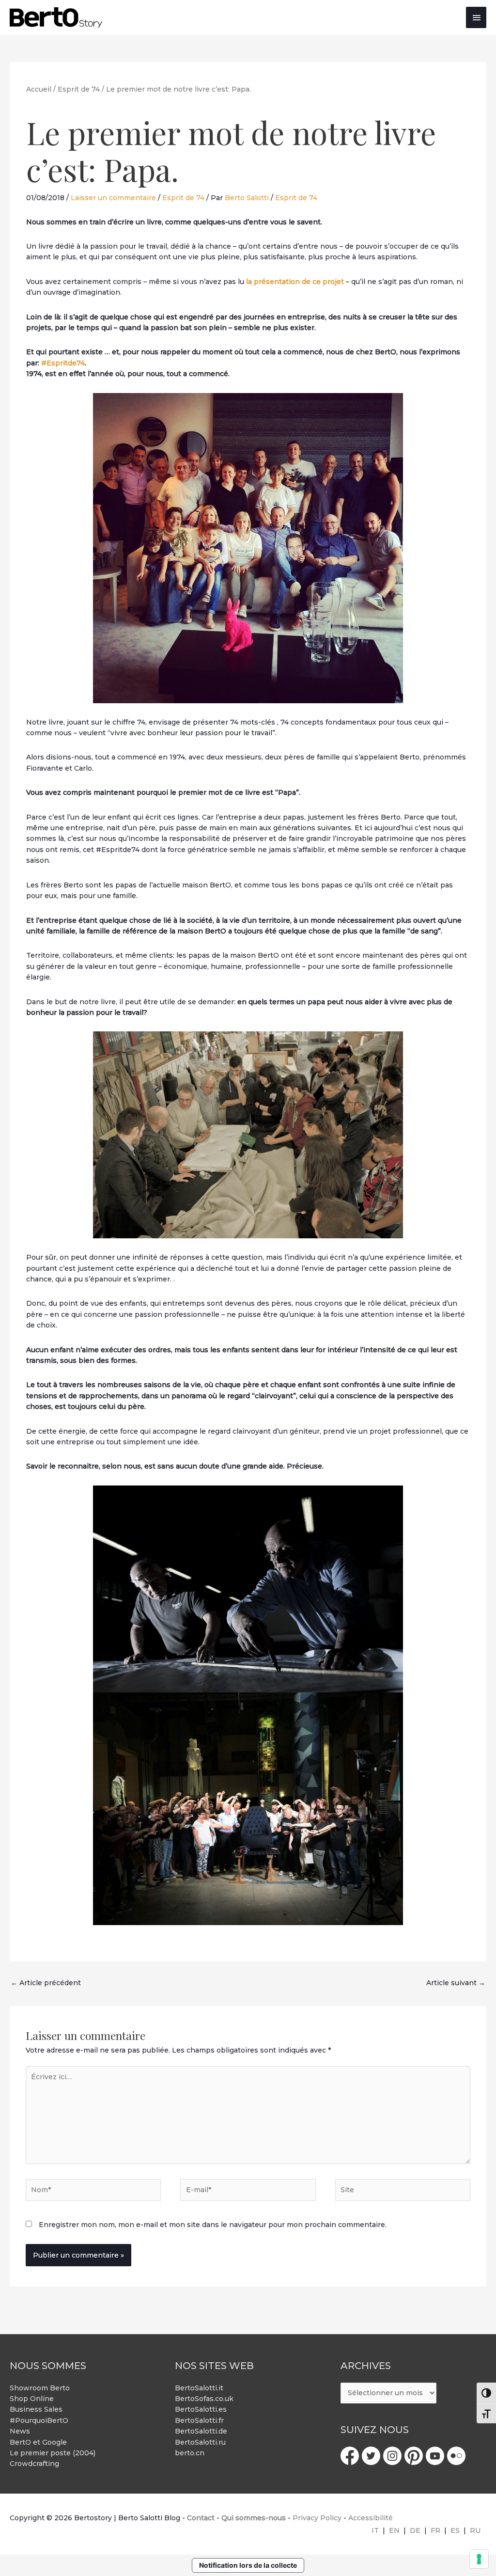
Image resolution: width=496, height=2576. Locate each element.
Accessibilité (371, 2518)
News (20, 2431)
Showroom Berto (40, 2388)
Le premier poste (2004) (53, 2453)
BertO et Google (38, 2442)
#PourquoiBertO (39, 2420)
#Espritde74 (63, 363)
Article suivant (456, 1983)
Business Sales (36, 2409)
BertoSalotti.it (199, 2388)
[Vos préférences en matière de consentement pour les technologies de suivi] (479, 2559)
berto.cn (190, 2453)
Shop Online (32, 2399)
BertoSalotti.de (201, 2431)
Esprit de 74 (183, 198)
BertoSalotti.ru (200, 2442)
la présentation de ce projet (295, 282)
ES (455, 2530)
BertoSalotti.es (201, 2409)
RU (475, 2530)
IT (375, 2530)
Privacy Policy (317, 2518)
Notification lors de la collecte (248, 2565)
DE (415, 2530)
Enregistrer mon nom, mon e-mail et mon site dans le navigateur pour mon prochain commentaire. (213, 2225)
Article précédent (46, 1983)
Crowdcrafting (34, 2464)
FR (435, 2530)
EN (394, 2530)
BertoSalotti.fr (199, 2420)
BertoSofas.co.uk (204, 2399)
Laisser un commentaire (113, 198)
